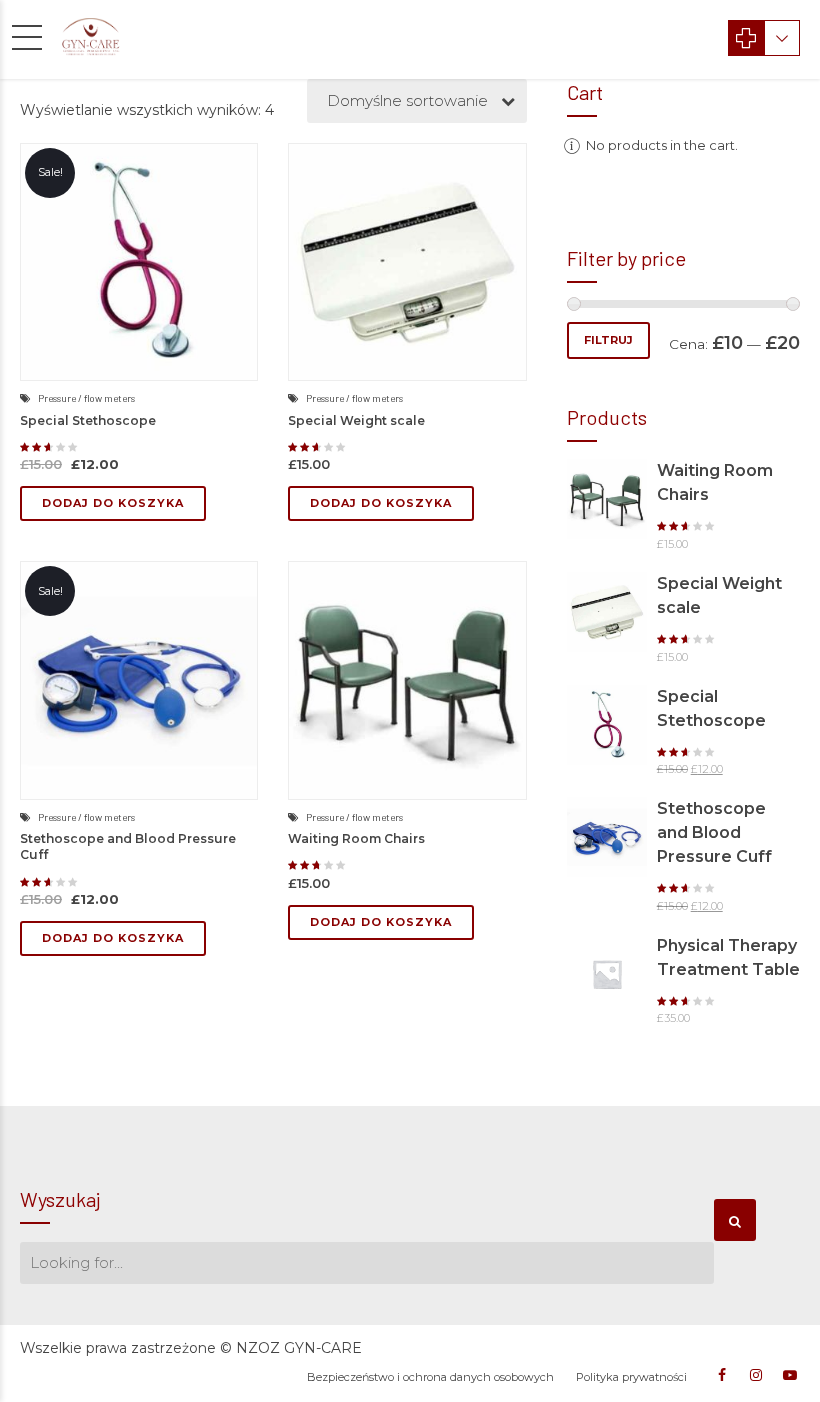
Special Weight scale (356, 420)
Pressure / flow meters (86, 398)
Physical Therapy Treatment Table (728, 957)
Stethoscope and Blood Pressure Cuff (714, 832)
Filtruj (608, 340)
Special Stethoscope (88, 420)
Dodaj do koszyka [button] (113, 503)
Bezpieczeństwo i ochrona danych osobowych (430, 1377)
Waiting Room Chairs (356, 838)
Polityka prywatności (631, 1377)
